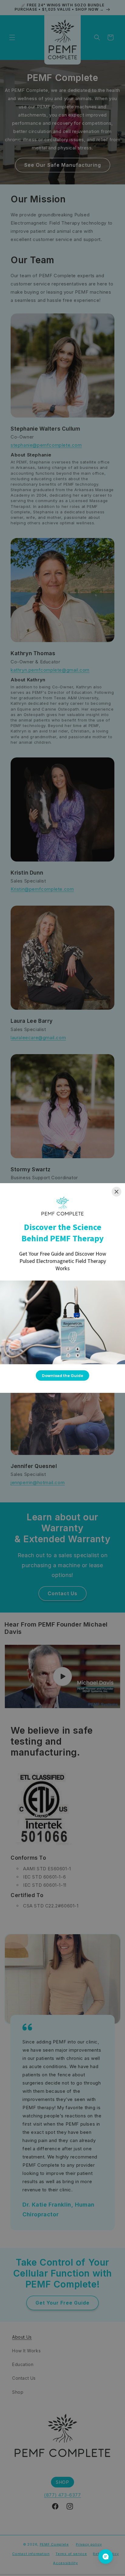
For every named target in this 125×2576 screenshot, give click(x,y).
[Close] (117, 1192)
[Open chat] (106, 2557)
